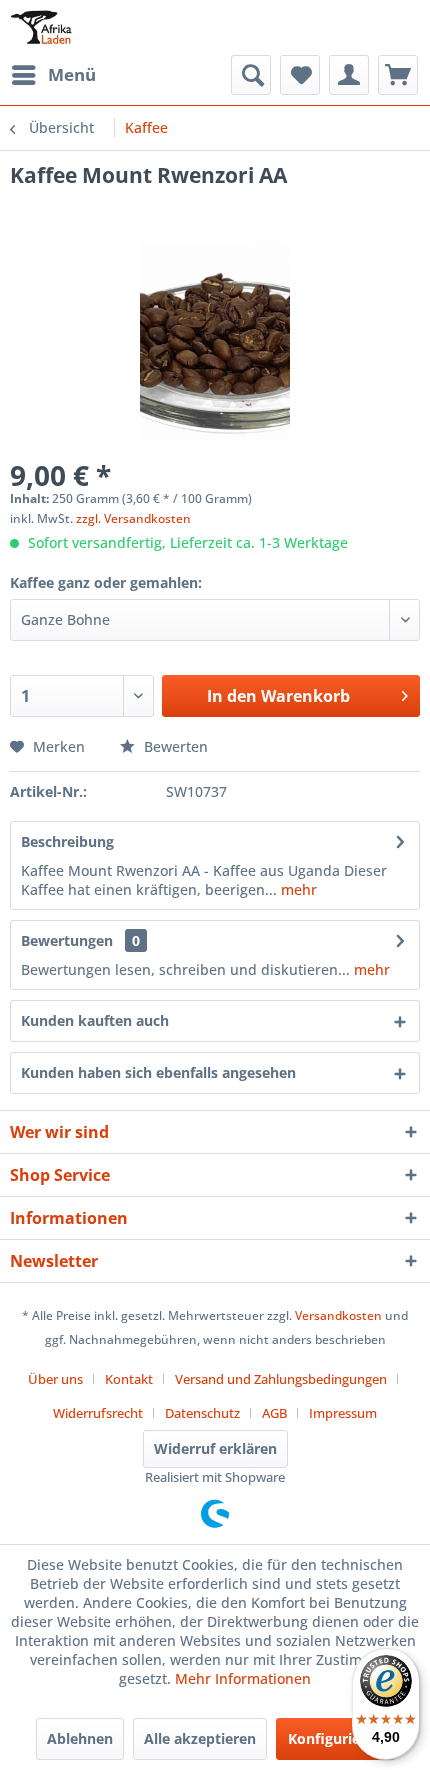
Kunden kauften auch (95, 1020)
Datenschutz (202, 1413)
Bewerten (174, 746)
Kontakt (129, 1379)
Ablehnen (80, 1738)
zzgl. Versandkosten (133, 518)
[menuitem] (53, 75)
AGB (274, 1413)
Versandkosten (338, 1315)
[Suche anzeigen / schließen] (251, 75)
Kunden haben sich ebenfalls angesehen (158, 1072)
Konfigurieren (335, 1738)
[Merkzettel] (300, 75)
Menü (72, 74)
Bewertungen (67, 940)
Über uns (55, 1379)
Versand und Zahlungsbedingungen (281, 1379)
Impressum (343, 1413)
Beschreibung (67, 841)
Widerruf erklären (215, 1448)
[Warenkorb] (398, 75)
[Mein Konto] (349, 75)
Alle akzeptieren (200, 1738)
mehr (297, 889)
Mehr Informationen (243, 1678)
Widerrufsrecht (98, 1413)
